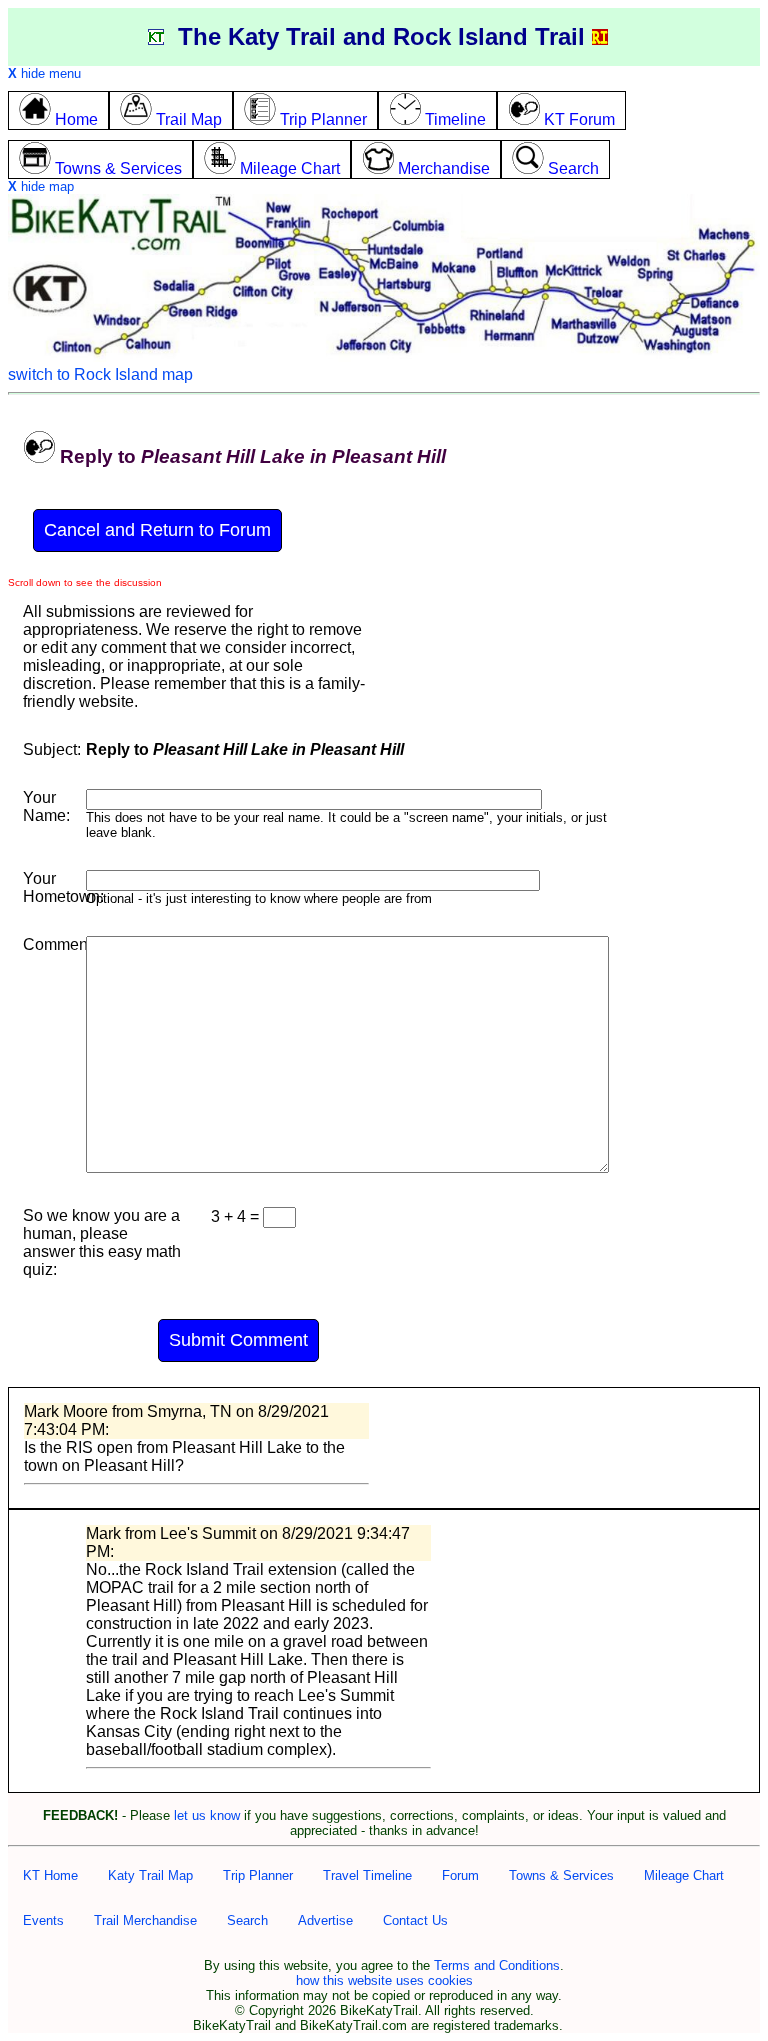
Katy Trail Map (150, 1875)
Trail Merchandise (145, 1920)
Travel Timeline (367, 1875)
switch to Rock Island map (100, 374)
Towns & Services (561, 1875)
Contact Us (415, 1920)
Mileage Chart (684, 1875)
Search (247, 1920)
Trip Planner (258, 1875)
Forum (460, 1875)
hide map (41, 186)
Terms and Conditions (497, 1965)
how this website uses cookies (384, 1980)
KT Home (50, 1875)
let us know (207, 1815)
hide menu (44, 73)
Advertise (325, 1920)
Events (43, 1920)
